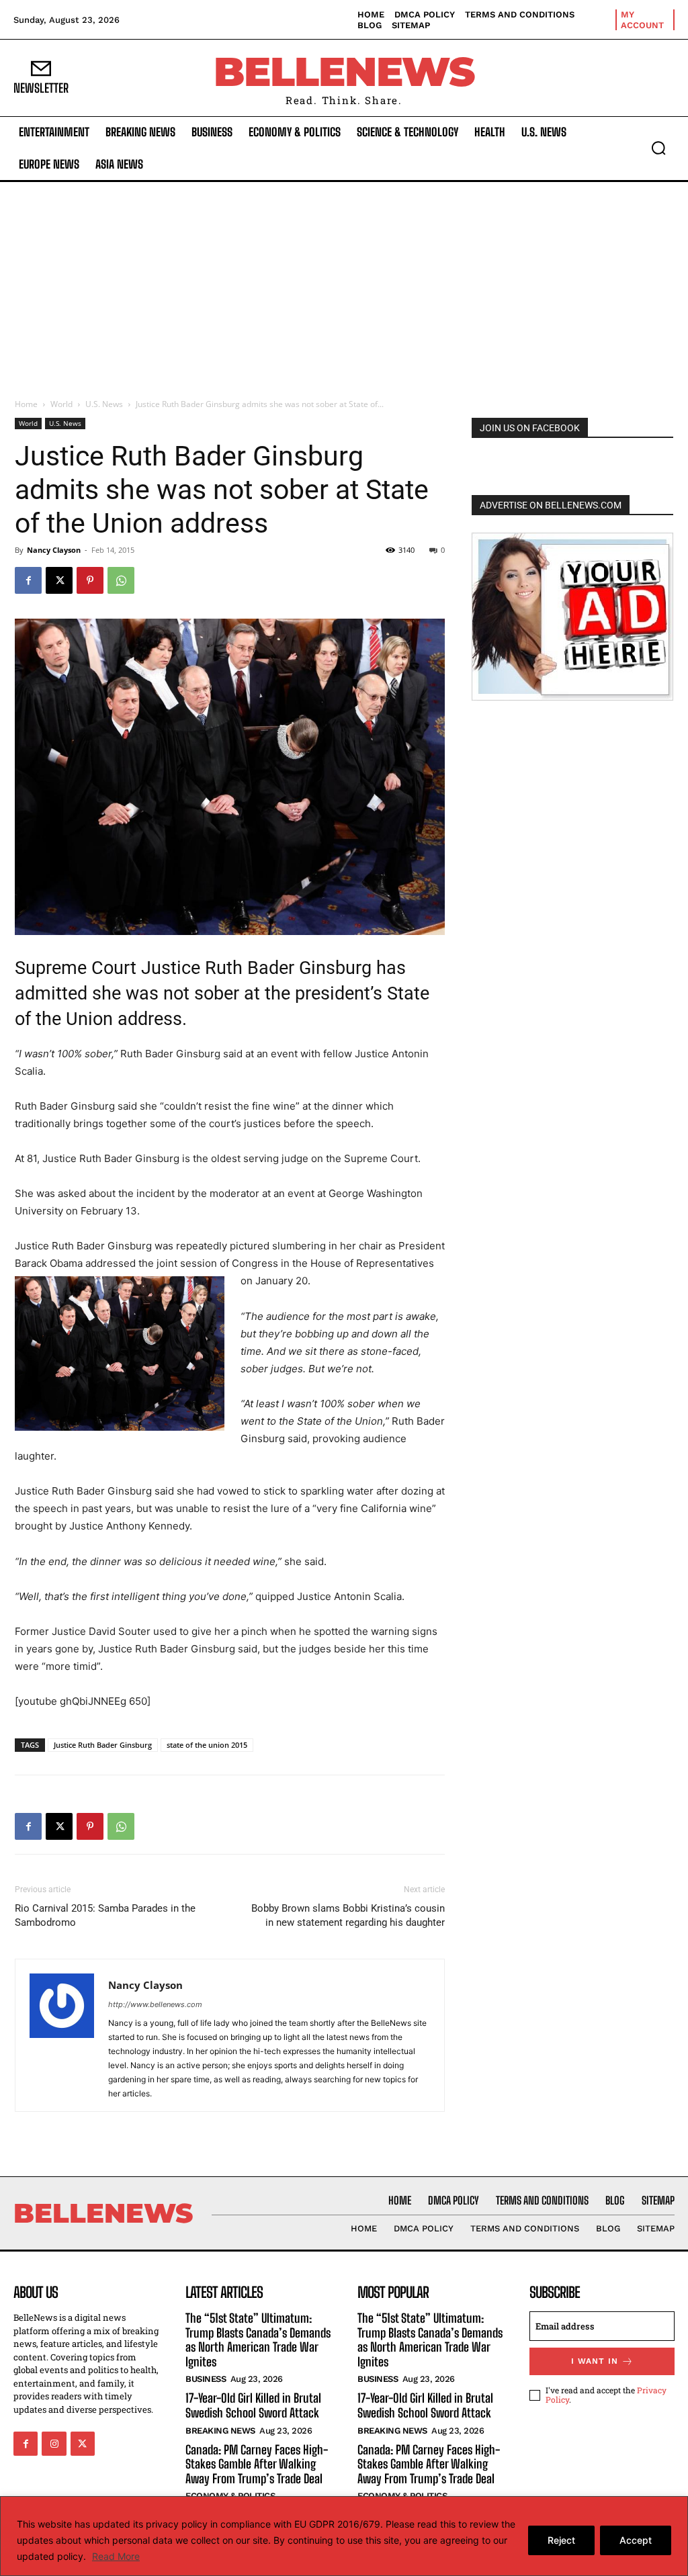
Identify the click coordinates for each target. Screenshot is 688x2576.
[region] (344, 2536)
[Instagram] (54, 2444)
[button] (658, 148)
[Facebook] (28, 580)
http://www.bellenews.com (155, 2004)
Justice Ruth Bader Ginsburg (103, 1745)
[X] (59, 580)
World (61, 404)
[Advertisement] (344, 283)
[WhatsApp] (121, 580)
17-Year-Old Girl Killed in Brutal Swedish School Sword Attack (253, 2406)
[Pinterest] (90, 580)
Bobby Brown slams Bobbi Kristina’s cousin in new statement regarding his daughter (348, 1915)
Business (206, 2380)
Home (26, 404)
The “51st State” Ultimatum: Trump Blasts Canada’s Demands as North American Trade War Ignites (258, 2340)
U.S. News (104, 404)
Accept (636, 2540)
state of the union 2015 (207, 1745)
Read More (116, 2556)
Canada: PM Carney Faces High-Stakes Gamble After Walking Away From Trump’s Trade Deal (257, 2464)
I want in (595, 2361)
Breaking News (220, 2431)
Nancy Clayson (54, 550)
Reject (561, 2540)
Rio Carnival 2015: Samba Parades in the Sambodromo (105, 1915)
